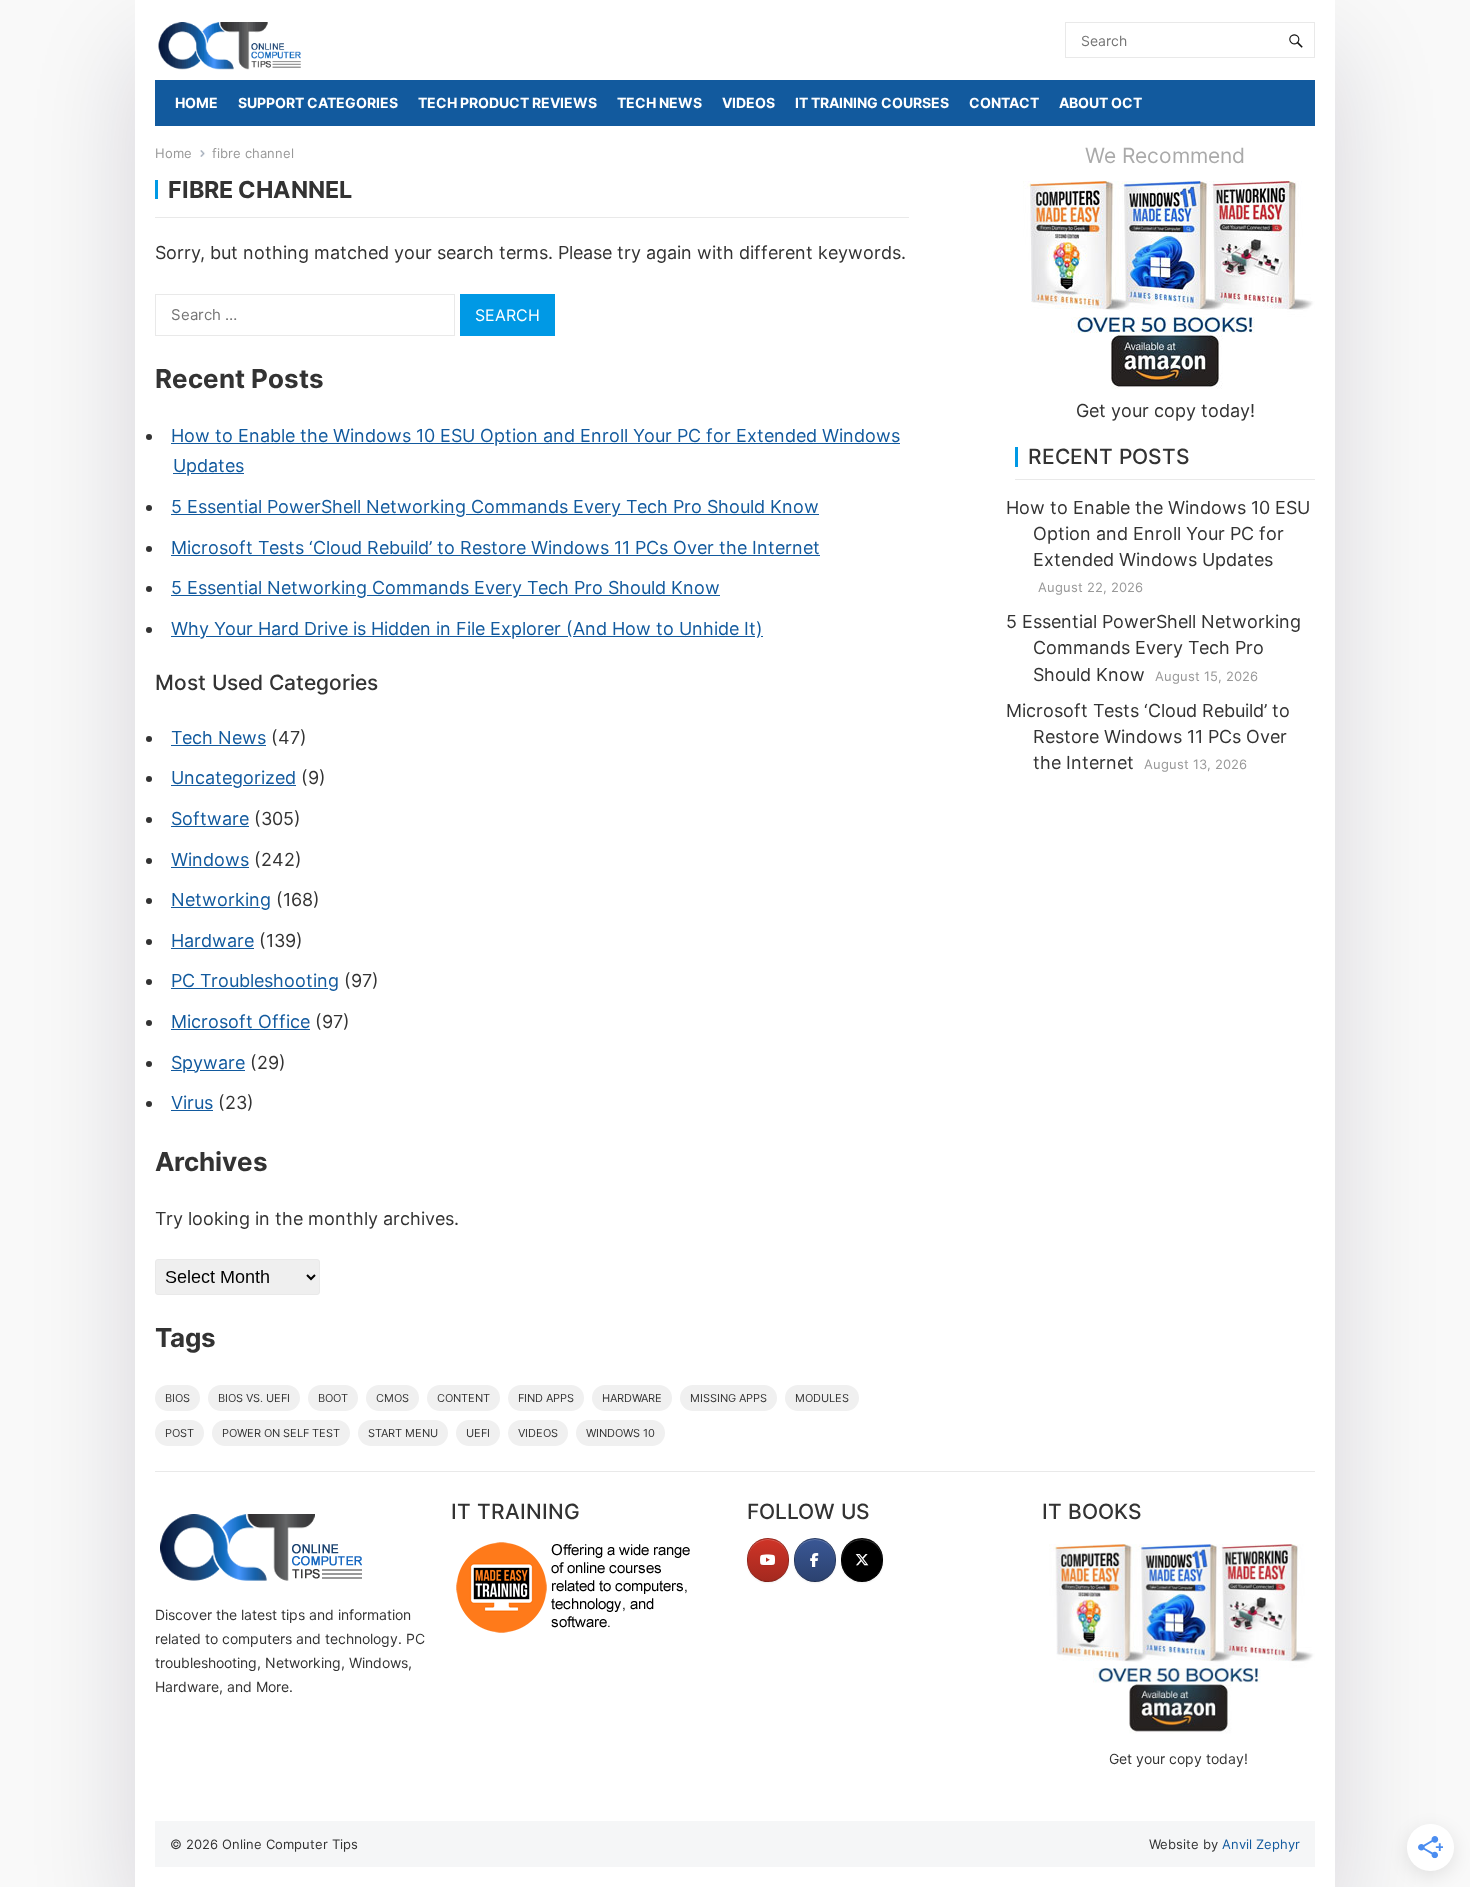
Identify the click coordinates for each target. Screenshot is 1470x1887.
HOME (196, 102)
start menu (403, 1433)
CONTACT (1004, 102)
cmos (392, 1398)
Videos (538, 1433)
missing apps (728, 1398)
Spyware (208, 1062)
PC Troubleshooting (255, 980)
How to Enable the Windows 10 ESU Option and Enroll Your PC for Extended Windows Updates (1158, 533)
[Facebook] (815, 1560)
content (463, 1398)
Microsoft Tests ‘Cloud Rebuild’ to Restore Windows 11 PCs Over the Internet (495, 547)
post (179, 1433)
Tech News (218, 737)
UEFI (478, 1433)
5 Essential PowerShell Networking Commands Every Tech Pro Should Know (495, 506)
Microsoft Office (240, 1021)
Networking (221, 899)
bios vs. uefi (254, 1398)
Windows (210, 859)
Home (173, 153)
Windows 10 (620, 1433)
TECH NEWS (659, 102)
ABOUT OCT (1100, 102)
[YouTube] (768, 1560)
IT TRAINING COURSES (872, 102)
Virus (192, 1102)
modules (822, 1398)
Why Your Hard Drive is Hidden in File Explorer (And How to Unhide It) (467, 628)
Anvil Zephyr (1261, 1844)
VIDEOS (748, 102)
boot (333, 1398)
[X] (862, 1560)
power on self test (281, 1433)
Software (210, 818)
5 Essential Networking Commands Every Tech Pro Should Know (445, 587)
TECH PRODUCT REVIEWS (507, 102)
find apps (546, 1398)
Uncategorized (233, 777)
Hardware (212, 940)
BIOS (177, 1398)
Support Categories (318, 102)
